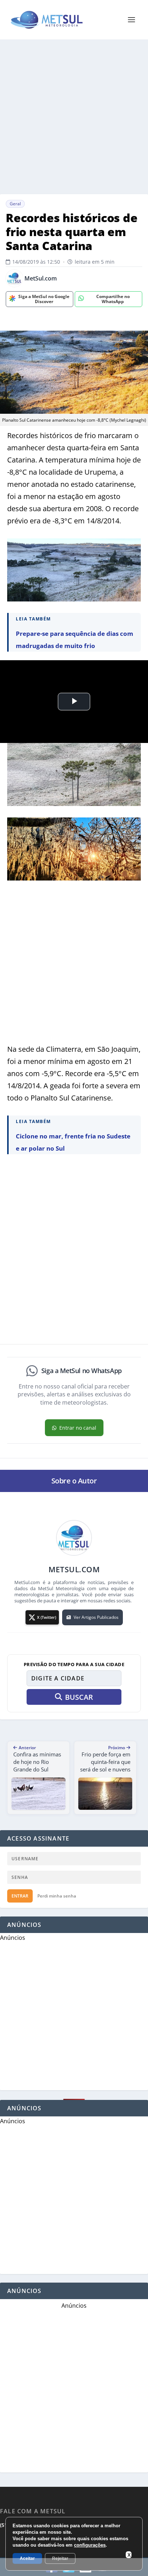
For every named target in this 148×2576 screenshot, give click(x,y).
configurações (90, 2545)
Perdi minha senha (57, 1896)
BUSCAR (79, 1697)
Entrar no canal (78, 1428)
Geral (15, 204)
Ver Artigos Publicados (96, 1617)
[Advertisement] (74, 117)
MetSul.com (41, 279)
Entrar (20, 1896)
